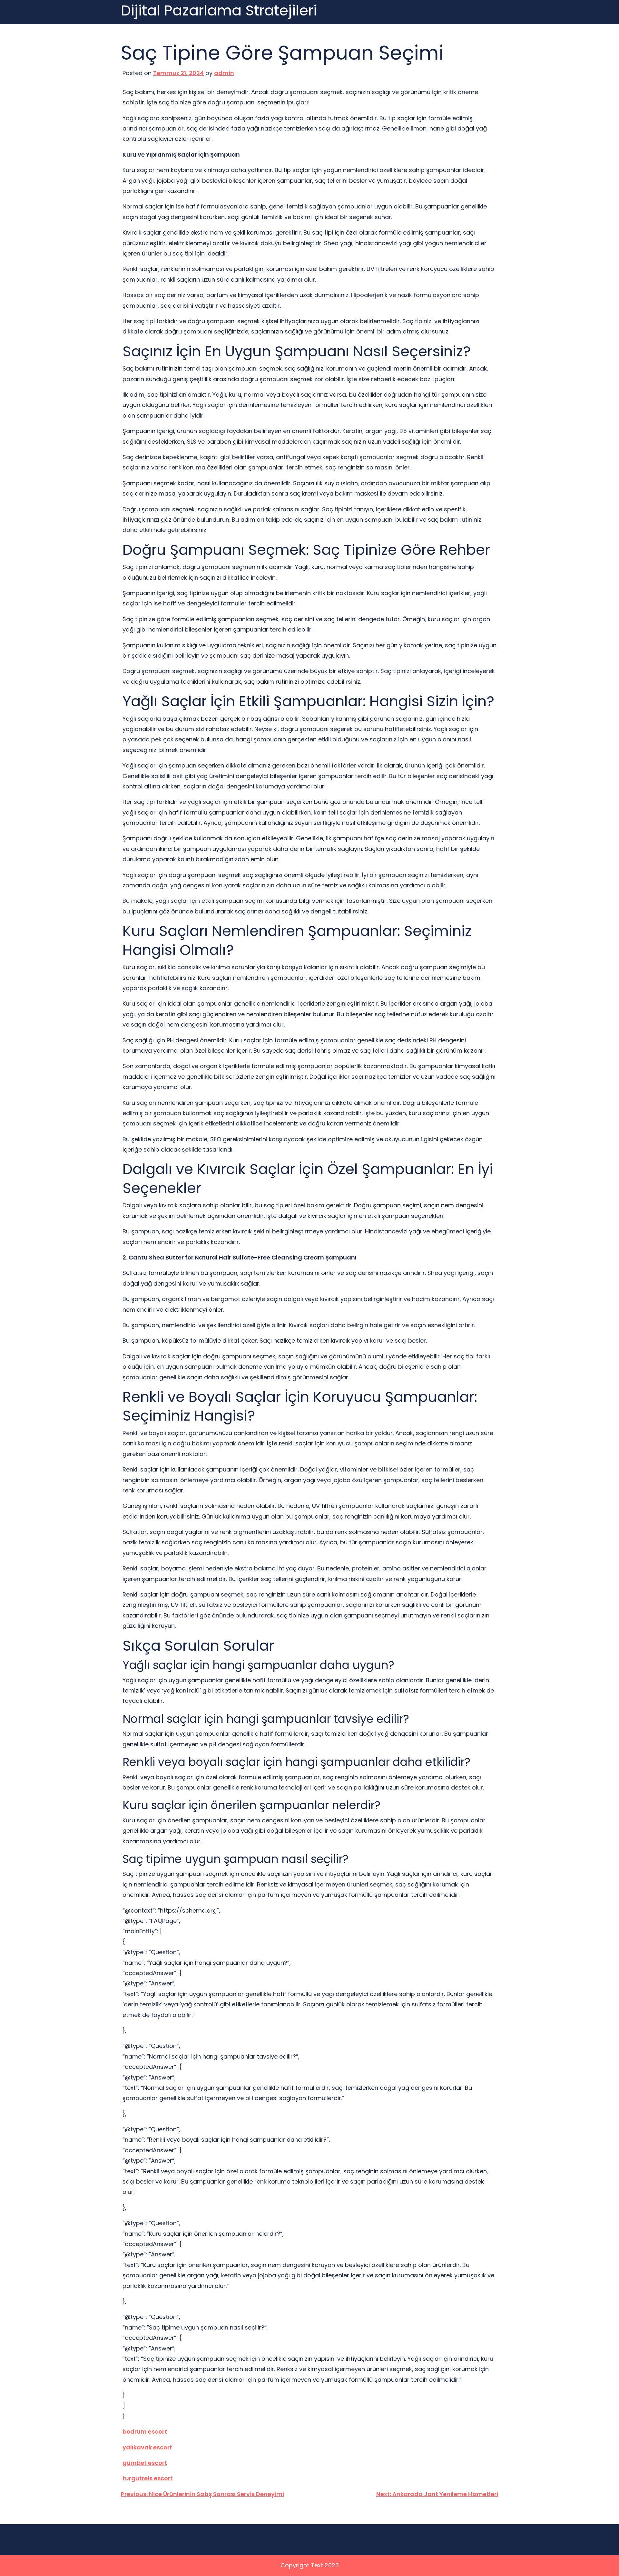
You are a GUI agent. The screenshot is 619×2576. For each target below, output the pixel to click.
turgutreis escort (148, 2478)
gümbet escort (145, 2463)
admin (224, 73)
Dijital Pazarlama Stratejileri (219, 11)
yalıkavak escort (147, 2447)
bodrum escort (145, 2431)
